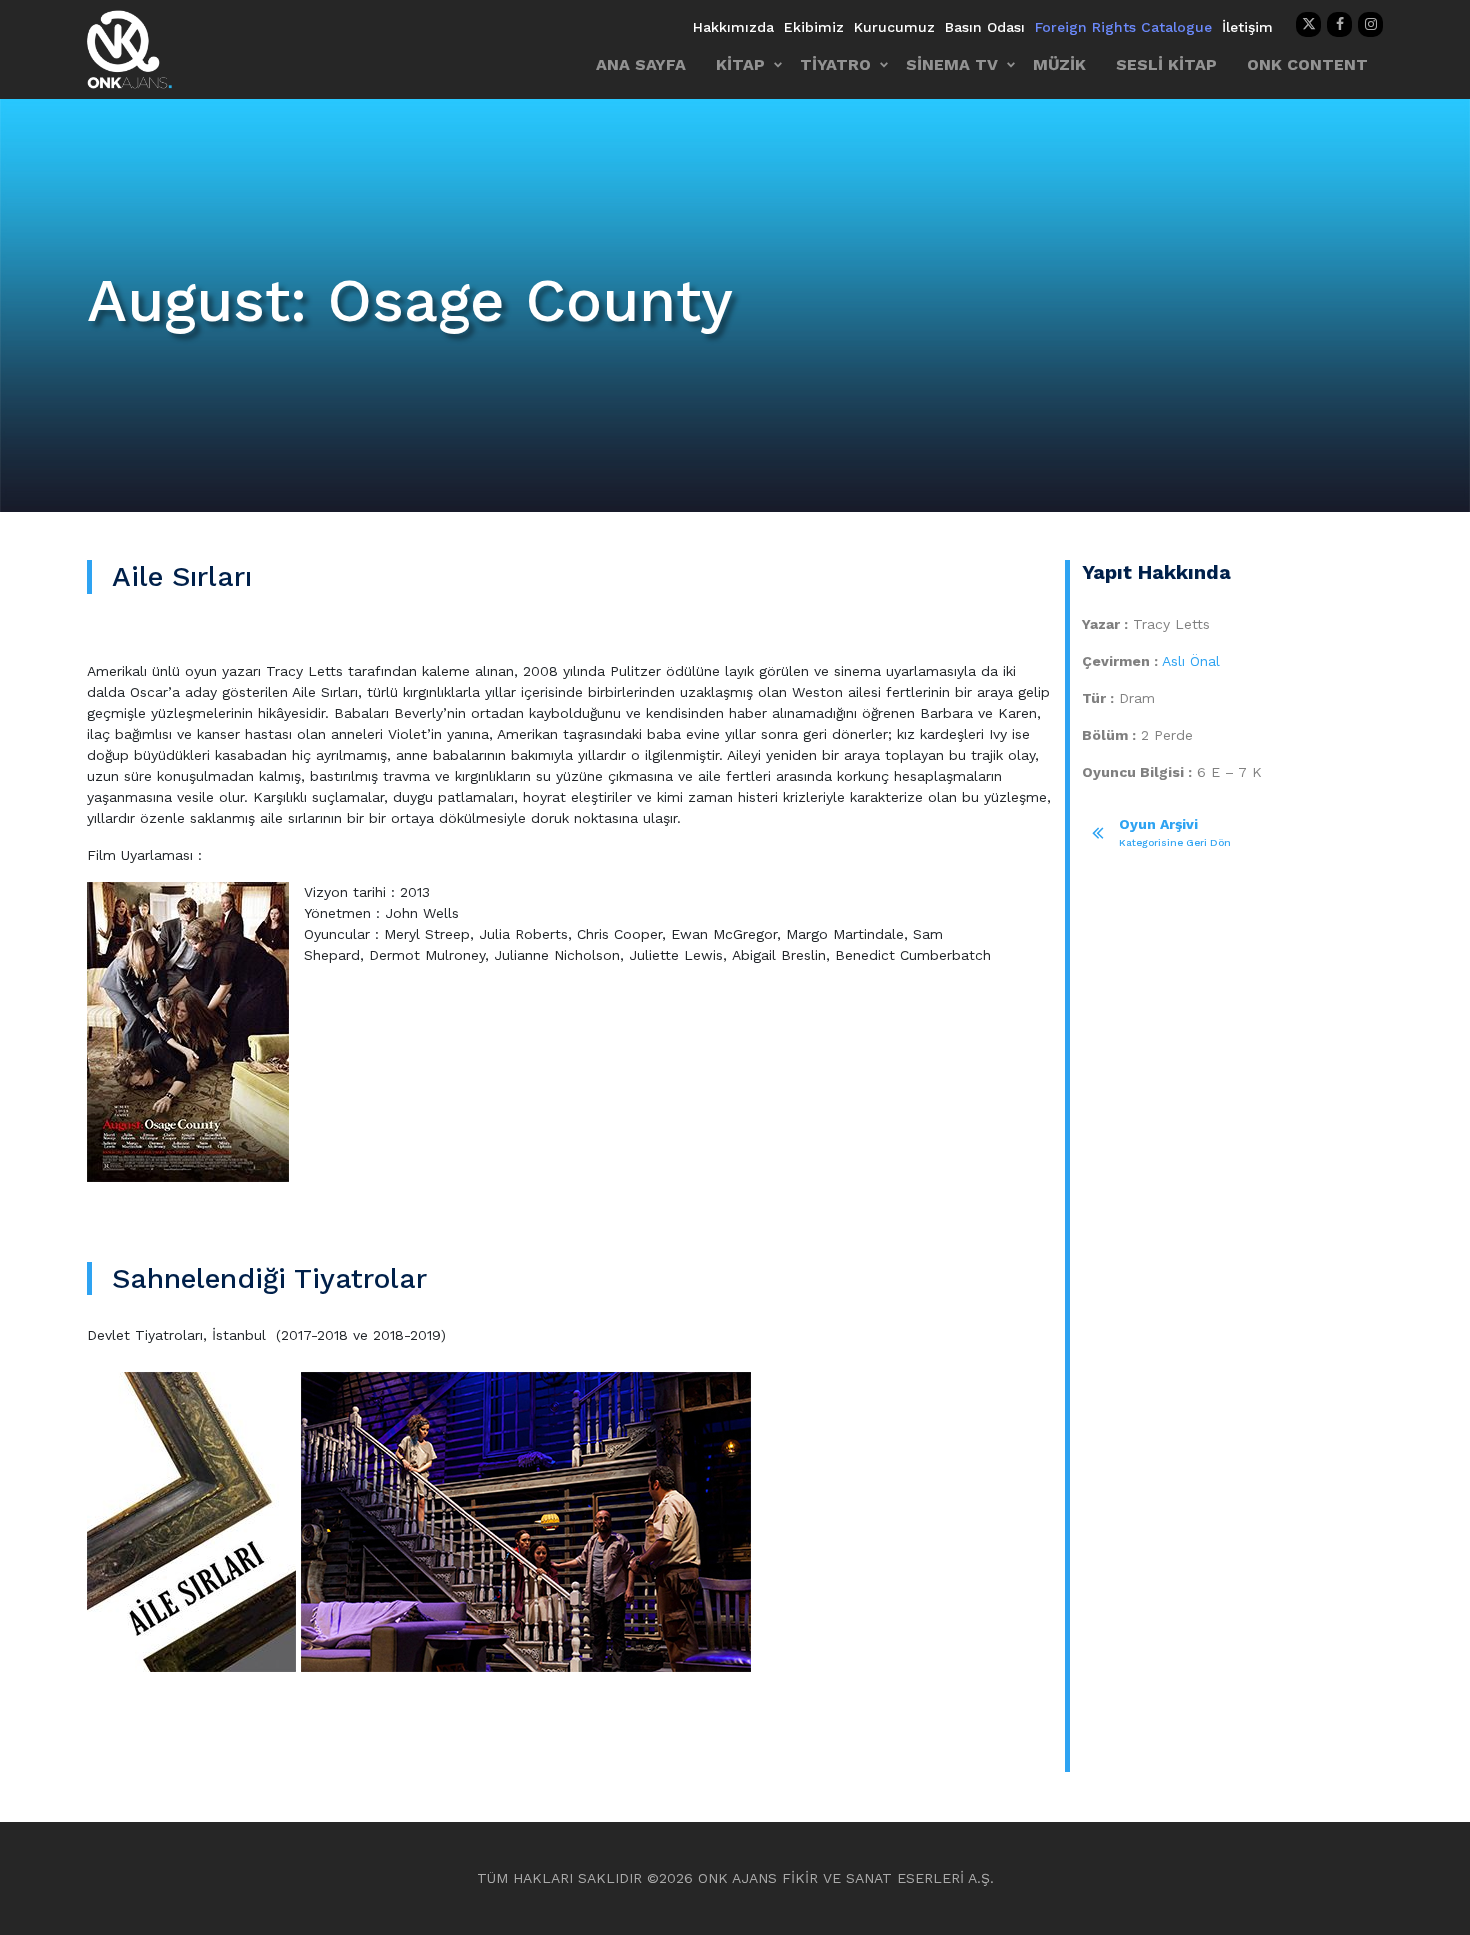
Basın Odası (985, 27)
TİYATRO (835, 64)
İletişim (1247, 27)
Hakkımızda (733, 27)
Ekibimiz (814, 27)
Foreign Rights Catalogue (1123, 27)
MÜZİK (1059, 64)
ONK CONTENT (1307, 64)
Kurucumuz (894, 27)
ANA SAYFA (641, 64)
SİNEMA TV (952, 64)
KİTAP (740, 64)
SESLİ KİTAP (1166, 64)
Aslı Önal (1191, 661)
